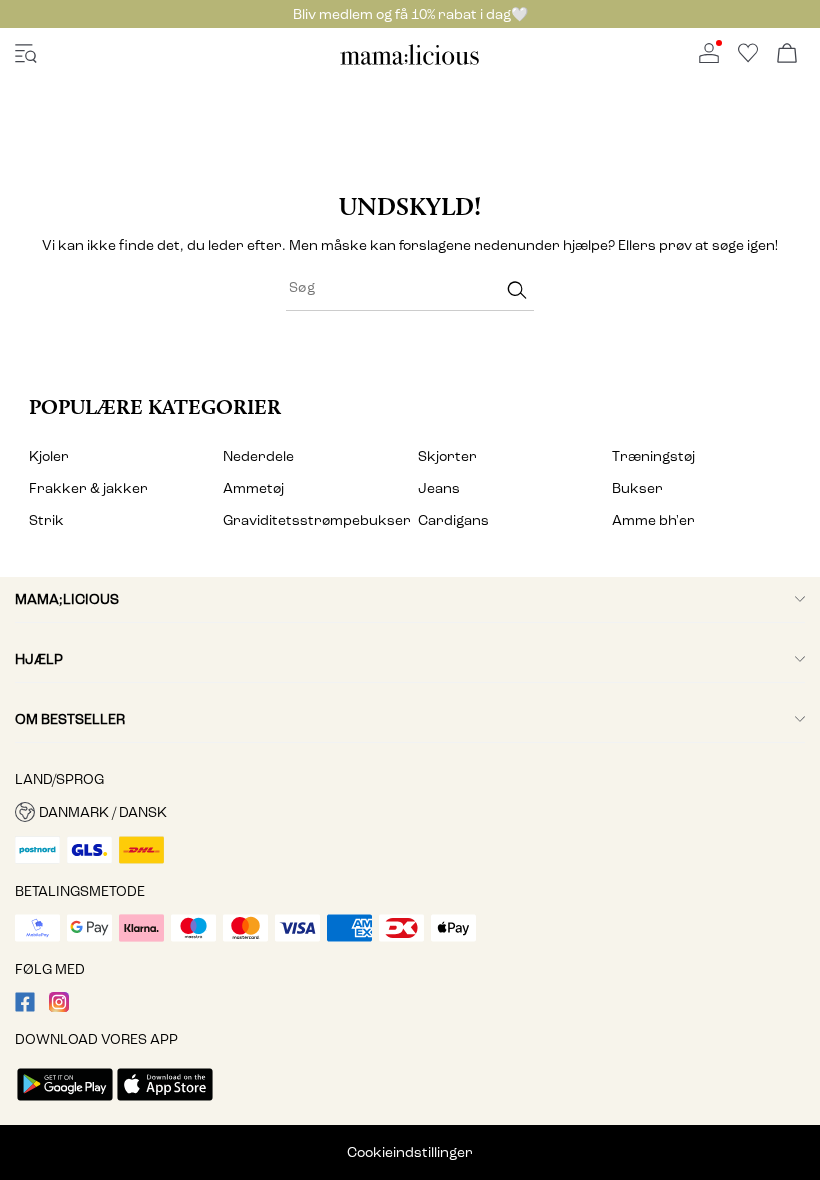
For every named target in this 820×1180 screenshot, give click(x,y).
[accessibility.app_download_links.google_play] (65, 1102)
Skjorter (447, 456)
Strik (46, 520)
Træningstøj (653, 456)
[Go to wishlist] (748, 58)
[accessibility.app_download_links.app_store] (165, 1102)
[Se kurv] (787, 54)
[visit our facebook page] (25, 1007)
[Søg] (517, 290)
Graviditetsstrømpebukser (312, 520)
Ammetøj (253, 488)
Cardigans (453, 520)
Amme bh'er (653, 520)
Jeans (439, 488)
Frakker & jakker (88, 488)
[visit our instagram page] (59, 1007)
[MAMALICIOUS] (410, 61)
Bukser (637, 488)
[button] (410, 812)
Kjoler (49, 456)
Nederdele (258, 456)
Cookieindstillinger (410, 1152)
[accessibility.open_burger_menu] (26, 54)
